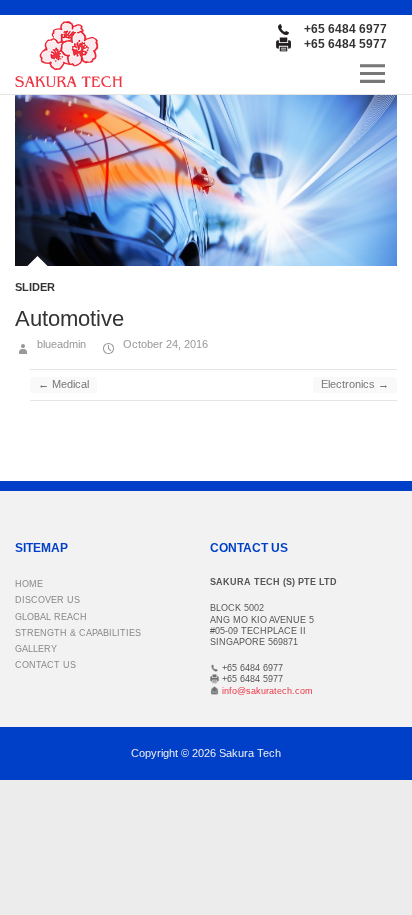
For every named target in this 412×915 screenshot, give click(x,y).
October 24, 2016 (164, 344)
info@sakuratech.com (267, 691)
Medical (63, 384)
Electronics (355, 384)
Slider (35, 287)
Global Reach (51, 617)
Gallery (36, 649)
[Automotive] (206, 180)
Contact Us (45, 665)
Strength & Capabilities (78, 633)
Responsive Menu (372, 73)
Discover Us (47, 600)
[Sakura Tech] (69, 54)
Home (29, 584)
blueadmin (60, 344)
